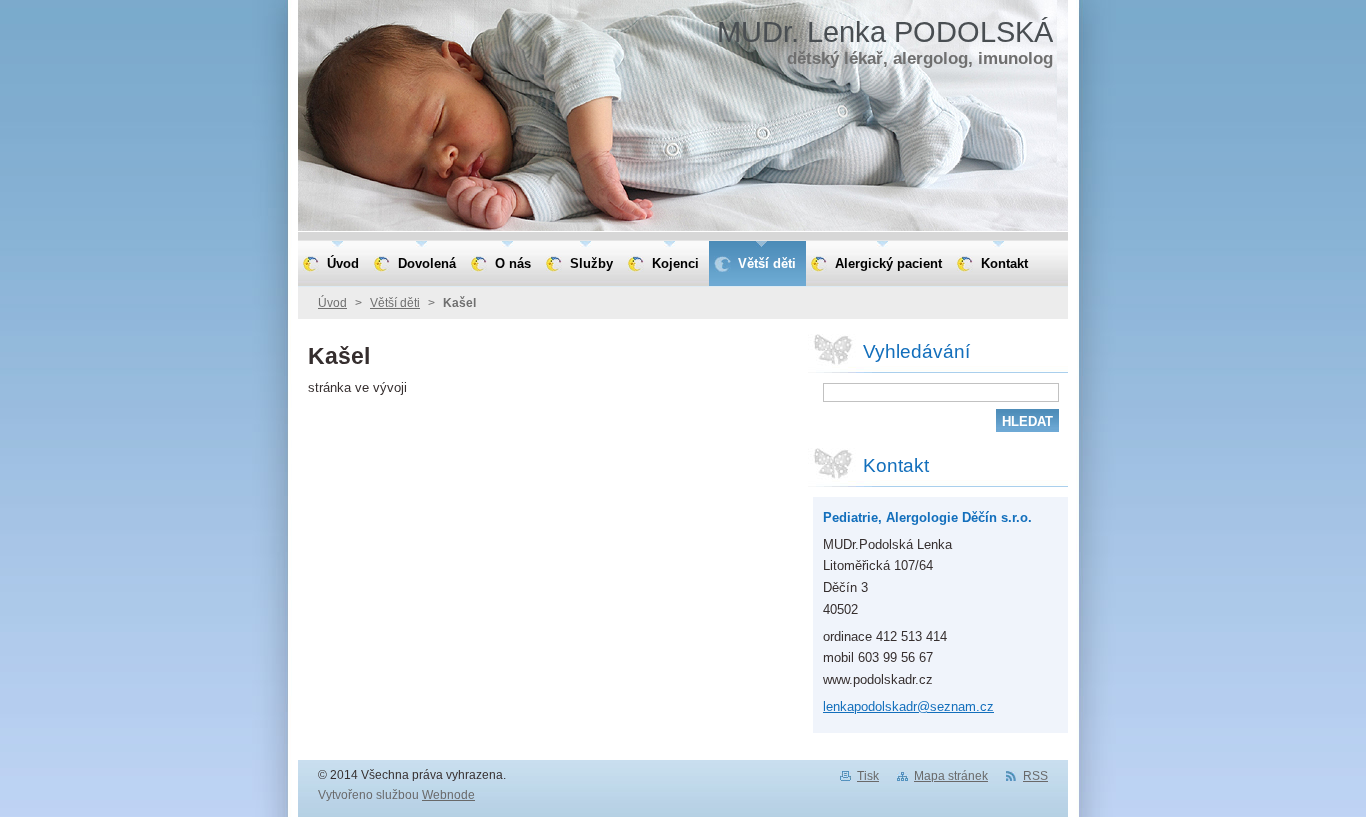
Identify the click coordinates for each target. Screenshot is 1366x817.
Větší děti (395, 303)
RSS (1035, 776)
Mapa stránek (951, 776)
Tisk (868, 776)
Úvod (332, 303)
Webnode (448, 795)
